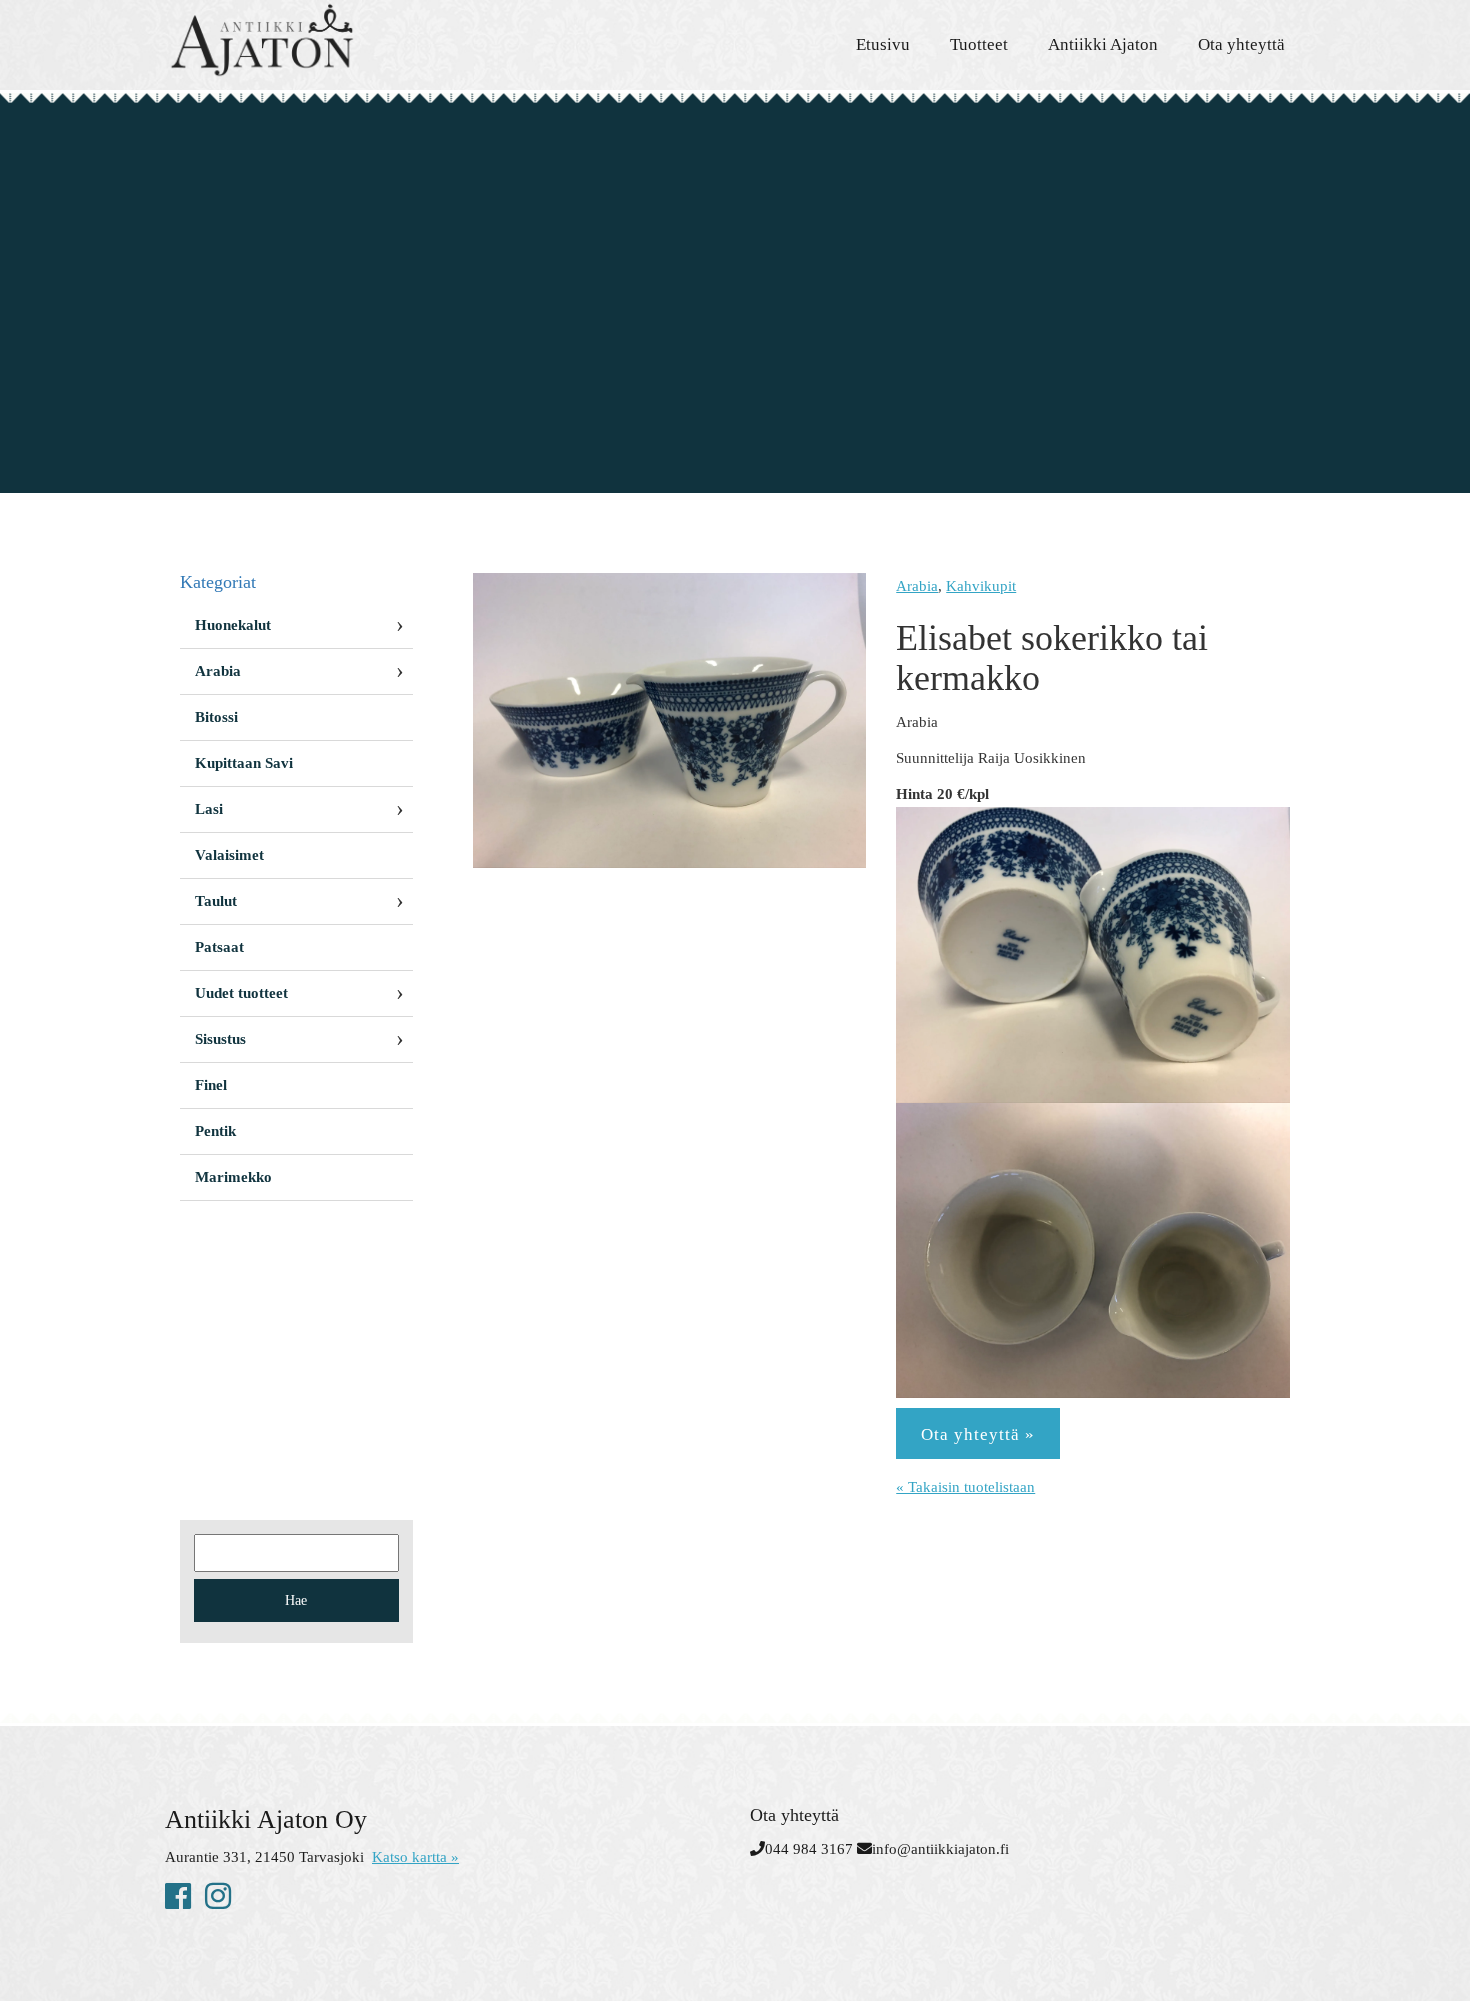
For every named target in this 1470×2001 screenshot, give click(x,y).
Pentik (215, 1131)
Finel (211, 1085)
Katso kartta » (415, 1857)
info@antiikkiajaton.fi (940, 1849)
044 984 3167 (809, 1849)
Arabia (917, 586)
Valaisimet (229, 855)
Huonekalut (233, 625)
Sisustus (220, 1039)
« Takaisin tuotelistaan (965, 1487)
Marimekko (233, 1177)
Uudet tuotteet (241, 993)
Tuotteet (979, 44)
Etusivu (883, 44)
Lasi (209, 809)
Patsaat (219, 947)
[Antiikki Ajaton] (345, 40)
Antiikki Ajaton (1103, 44)
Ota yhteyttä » (978, 1434)
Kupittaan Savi (244, 763)
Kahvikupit (981, 586)
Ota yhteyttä (1241, 44)
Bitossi (216, 717)
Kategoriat (218, 582)
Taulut (216, 901)
